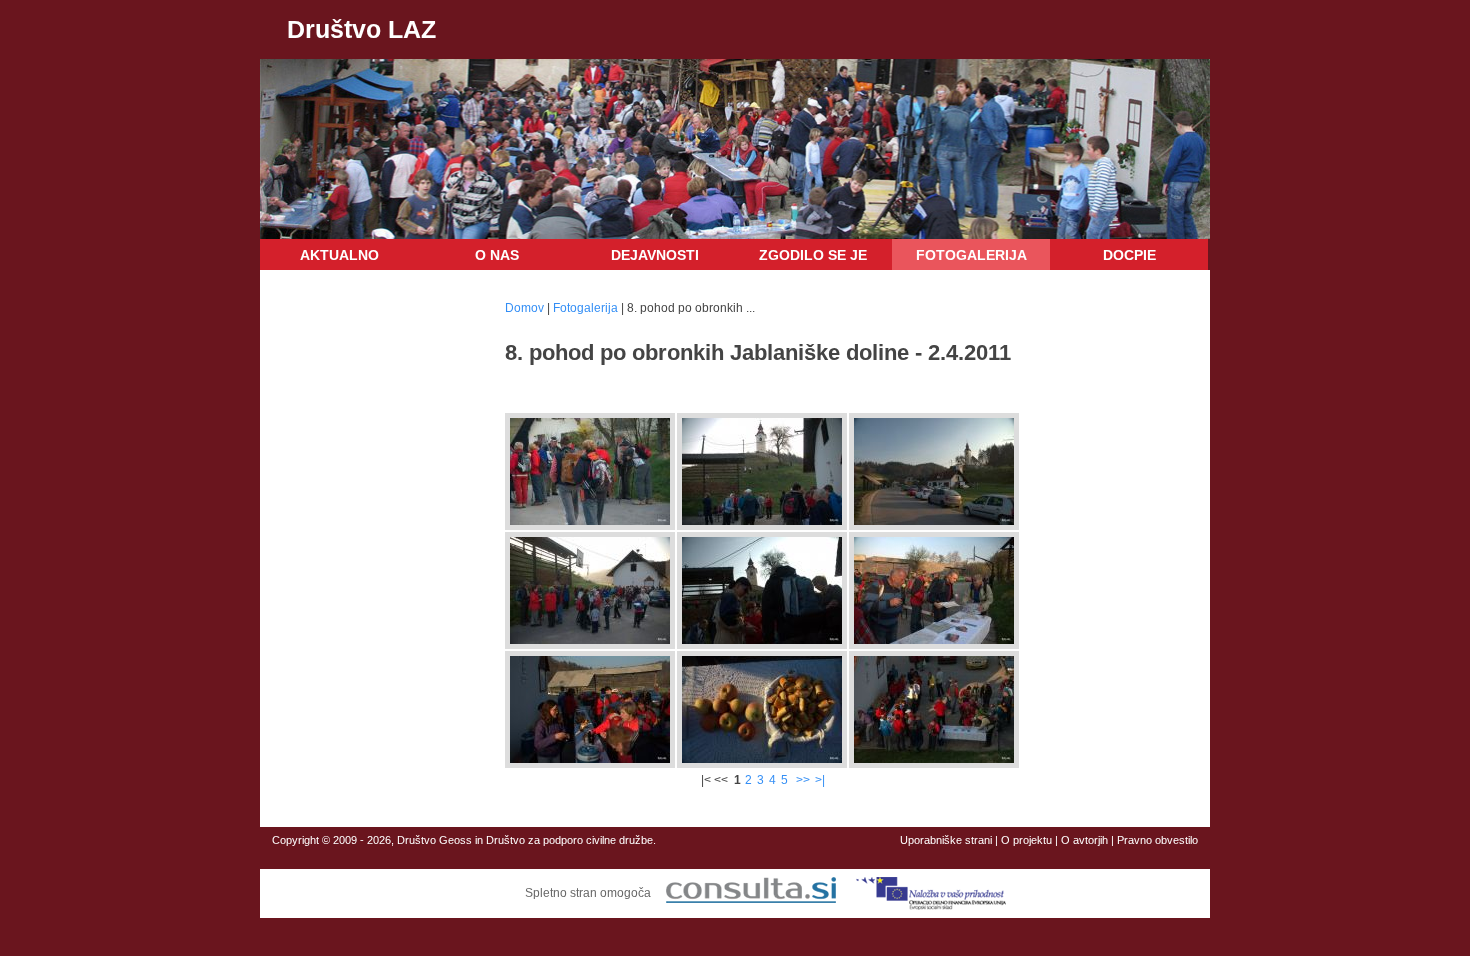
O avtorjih (1084, 840)
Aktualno (339, 255)
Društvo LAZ (361, 29)
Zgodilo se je (813, 255)
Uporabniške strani (946, 840)
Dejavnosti (655, 255)
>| (820, 780)
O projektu (1026, 840)
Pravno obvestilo (1157, 840)
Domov (524, 308)
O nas (497, 255)
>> (803, 780)
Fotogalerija (971, 255)
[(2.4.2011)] (590, 521)
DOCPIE (1129, 255)
